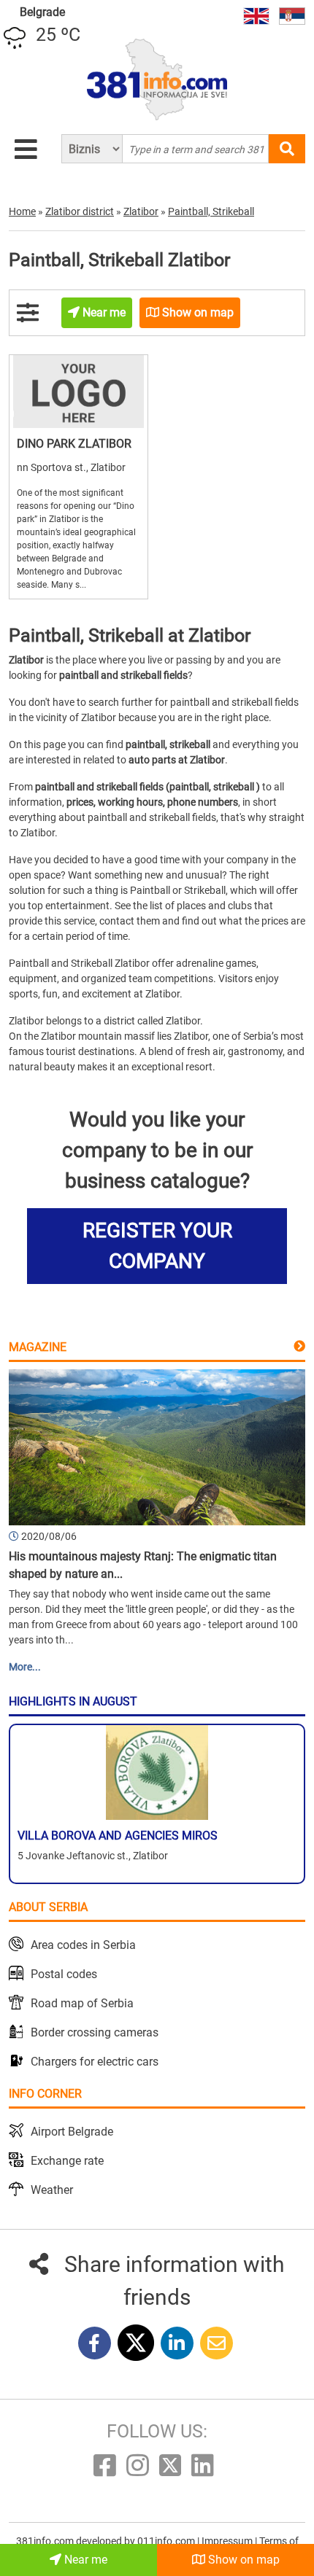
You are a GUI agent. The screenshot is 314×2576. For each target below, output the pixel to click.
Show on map (242, 2560)
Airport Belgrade (72, 2132)
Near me (84, 2560)
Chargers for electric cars (95, 2062)
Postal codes (64, 1974)
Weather (52, 2190)
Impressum (228, 2541)
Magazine (38, 1347)
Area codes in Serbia (83, 1945)
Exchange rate (67, 2161)
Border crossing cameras (95, 2032)
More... (25, 1667)
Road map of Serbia (82, 2003)
